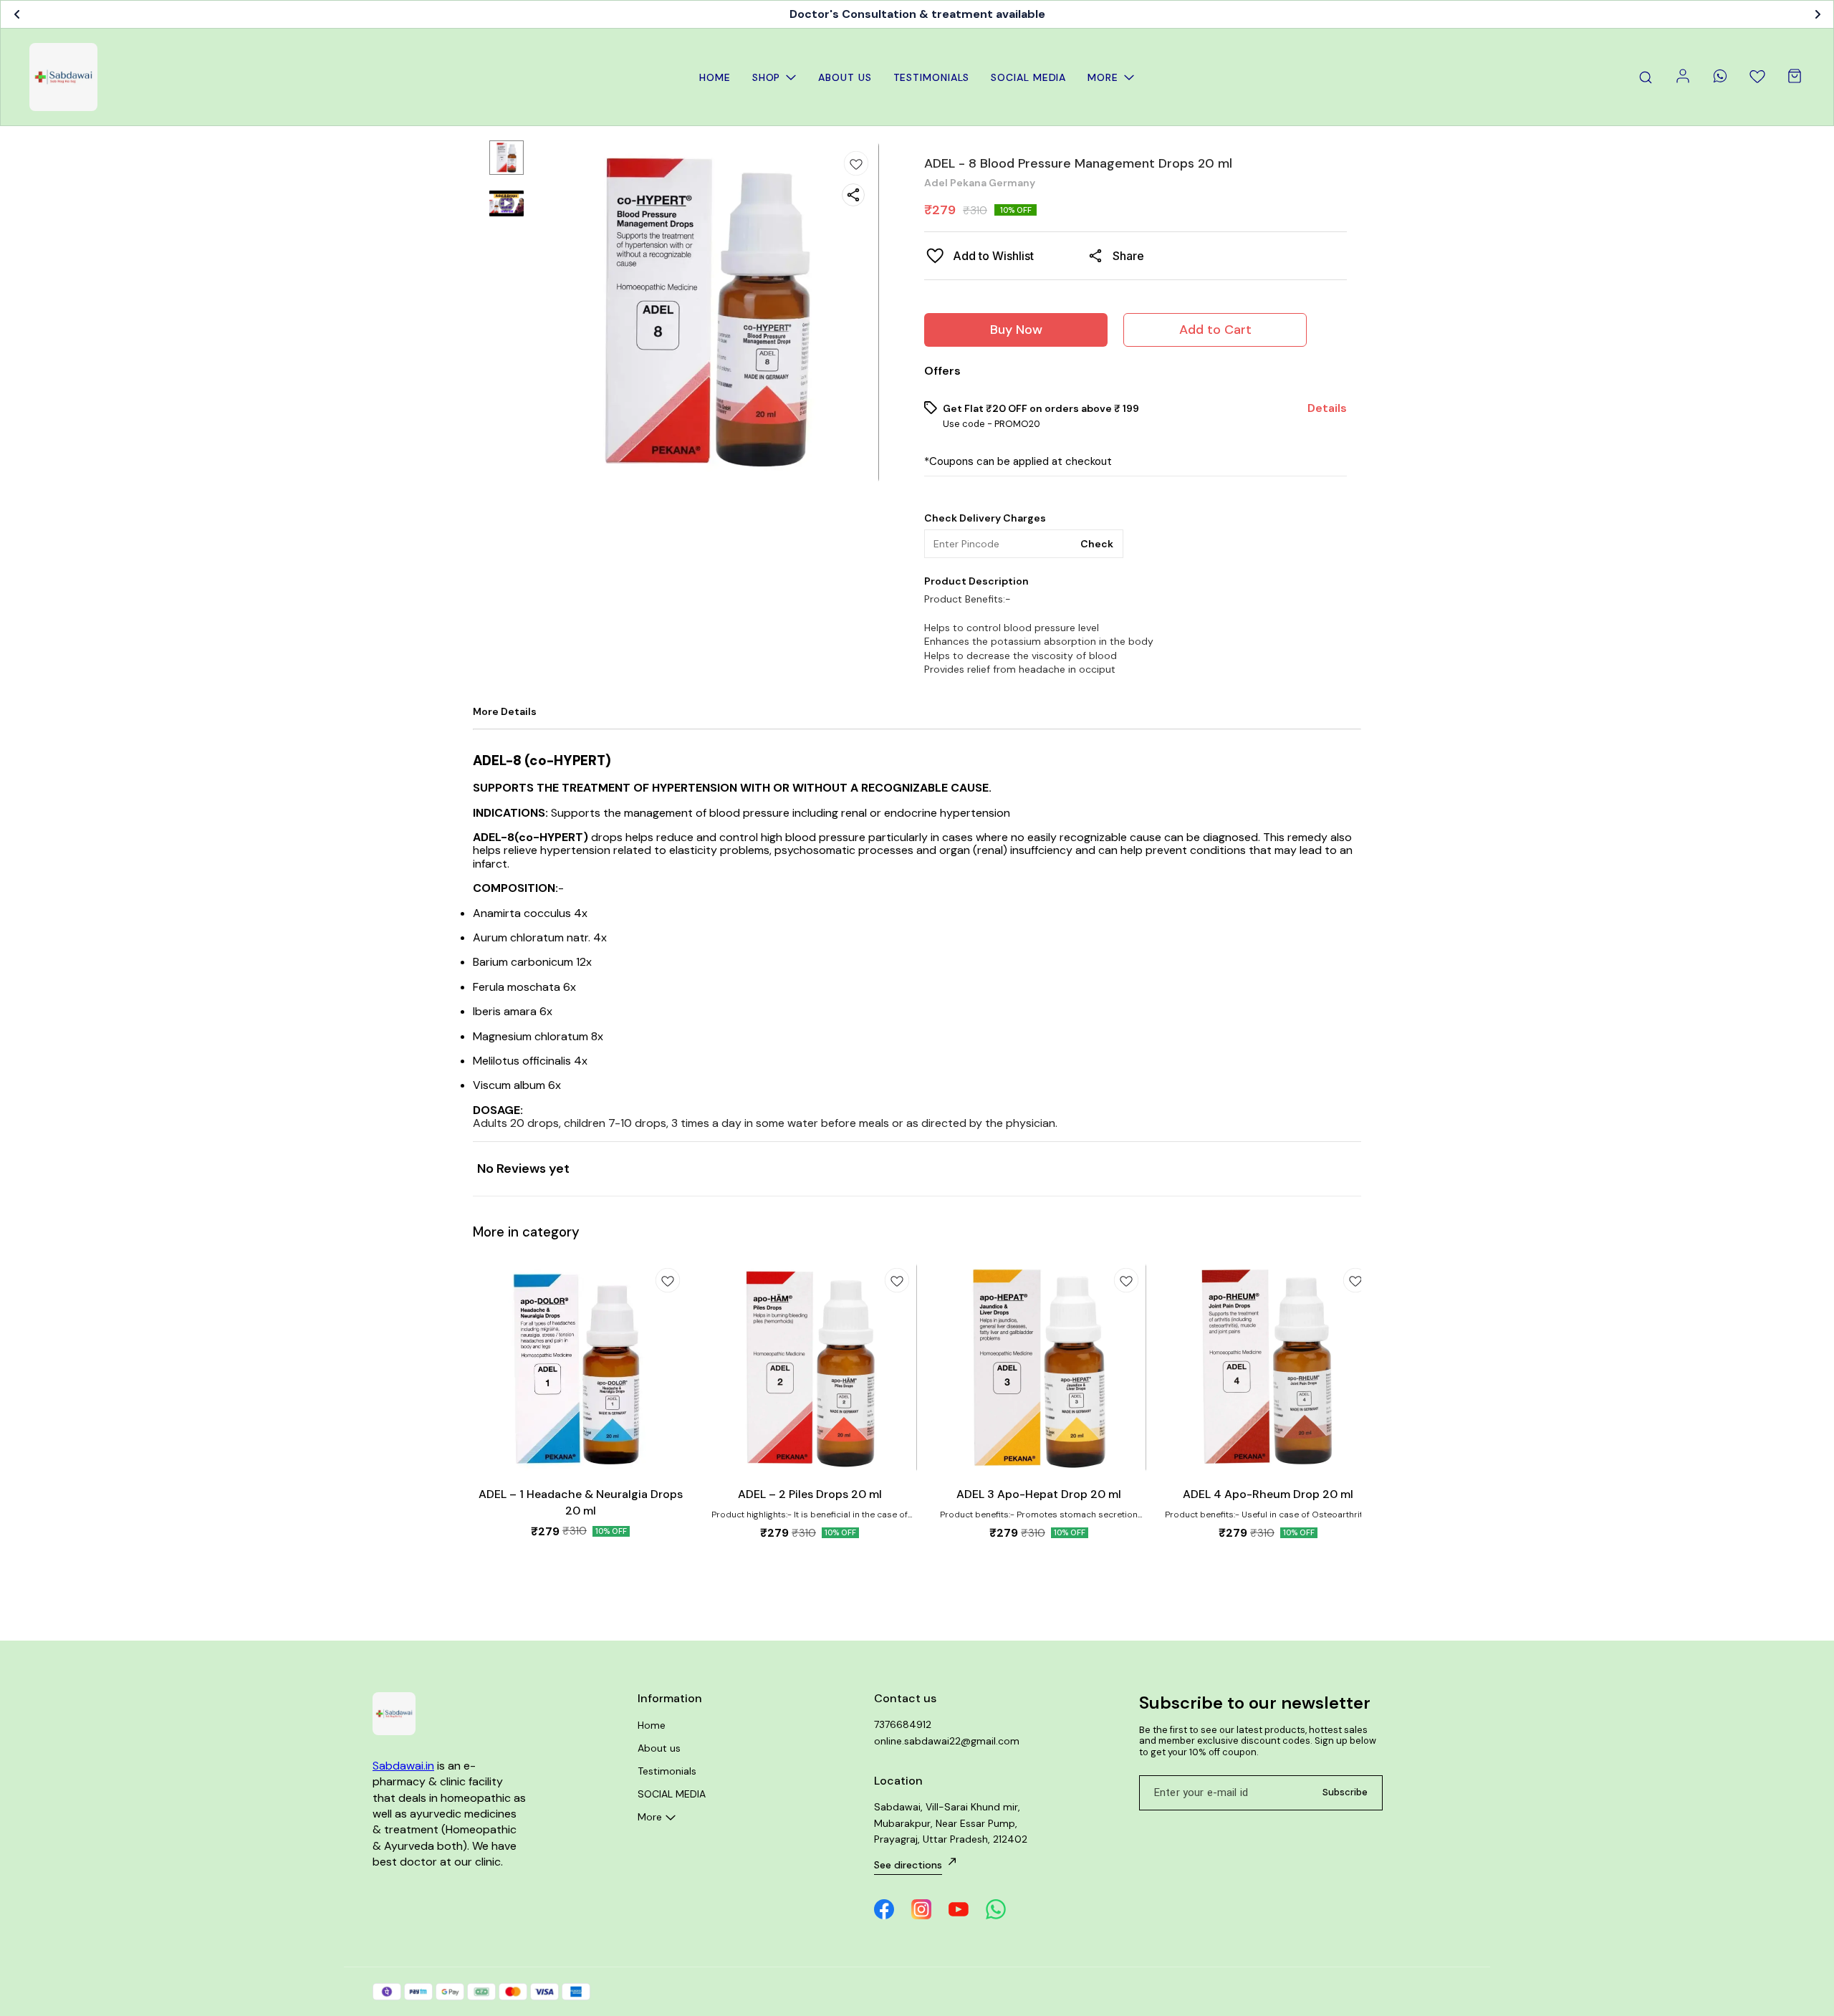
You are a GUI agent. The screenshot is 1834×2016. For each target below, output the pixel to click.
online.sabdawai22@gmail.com (947, 1741)
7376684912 (903, 1724)
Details (1327, 408)
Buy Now (1016, 330)
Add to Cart (1215, 330)
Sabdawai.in (403, 1766)
